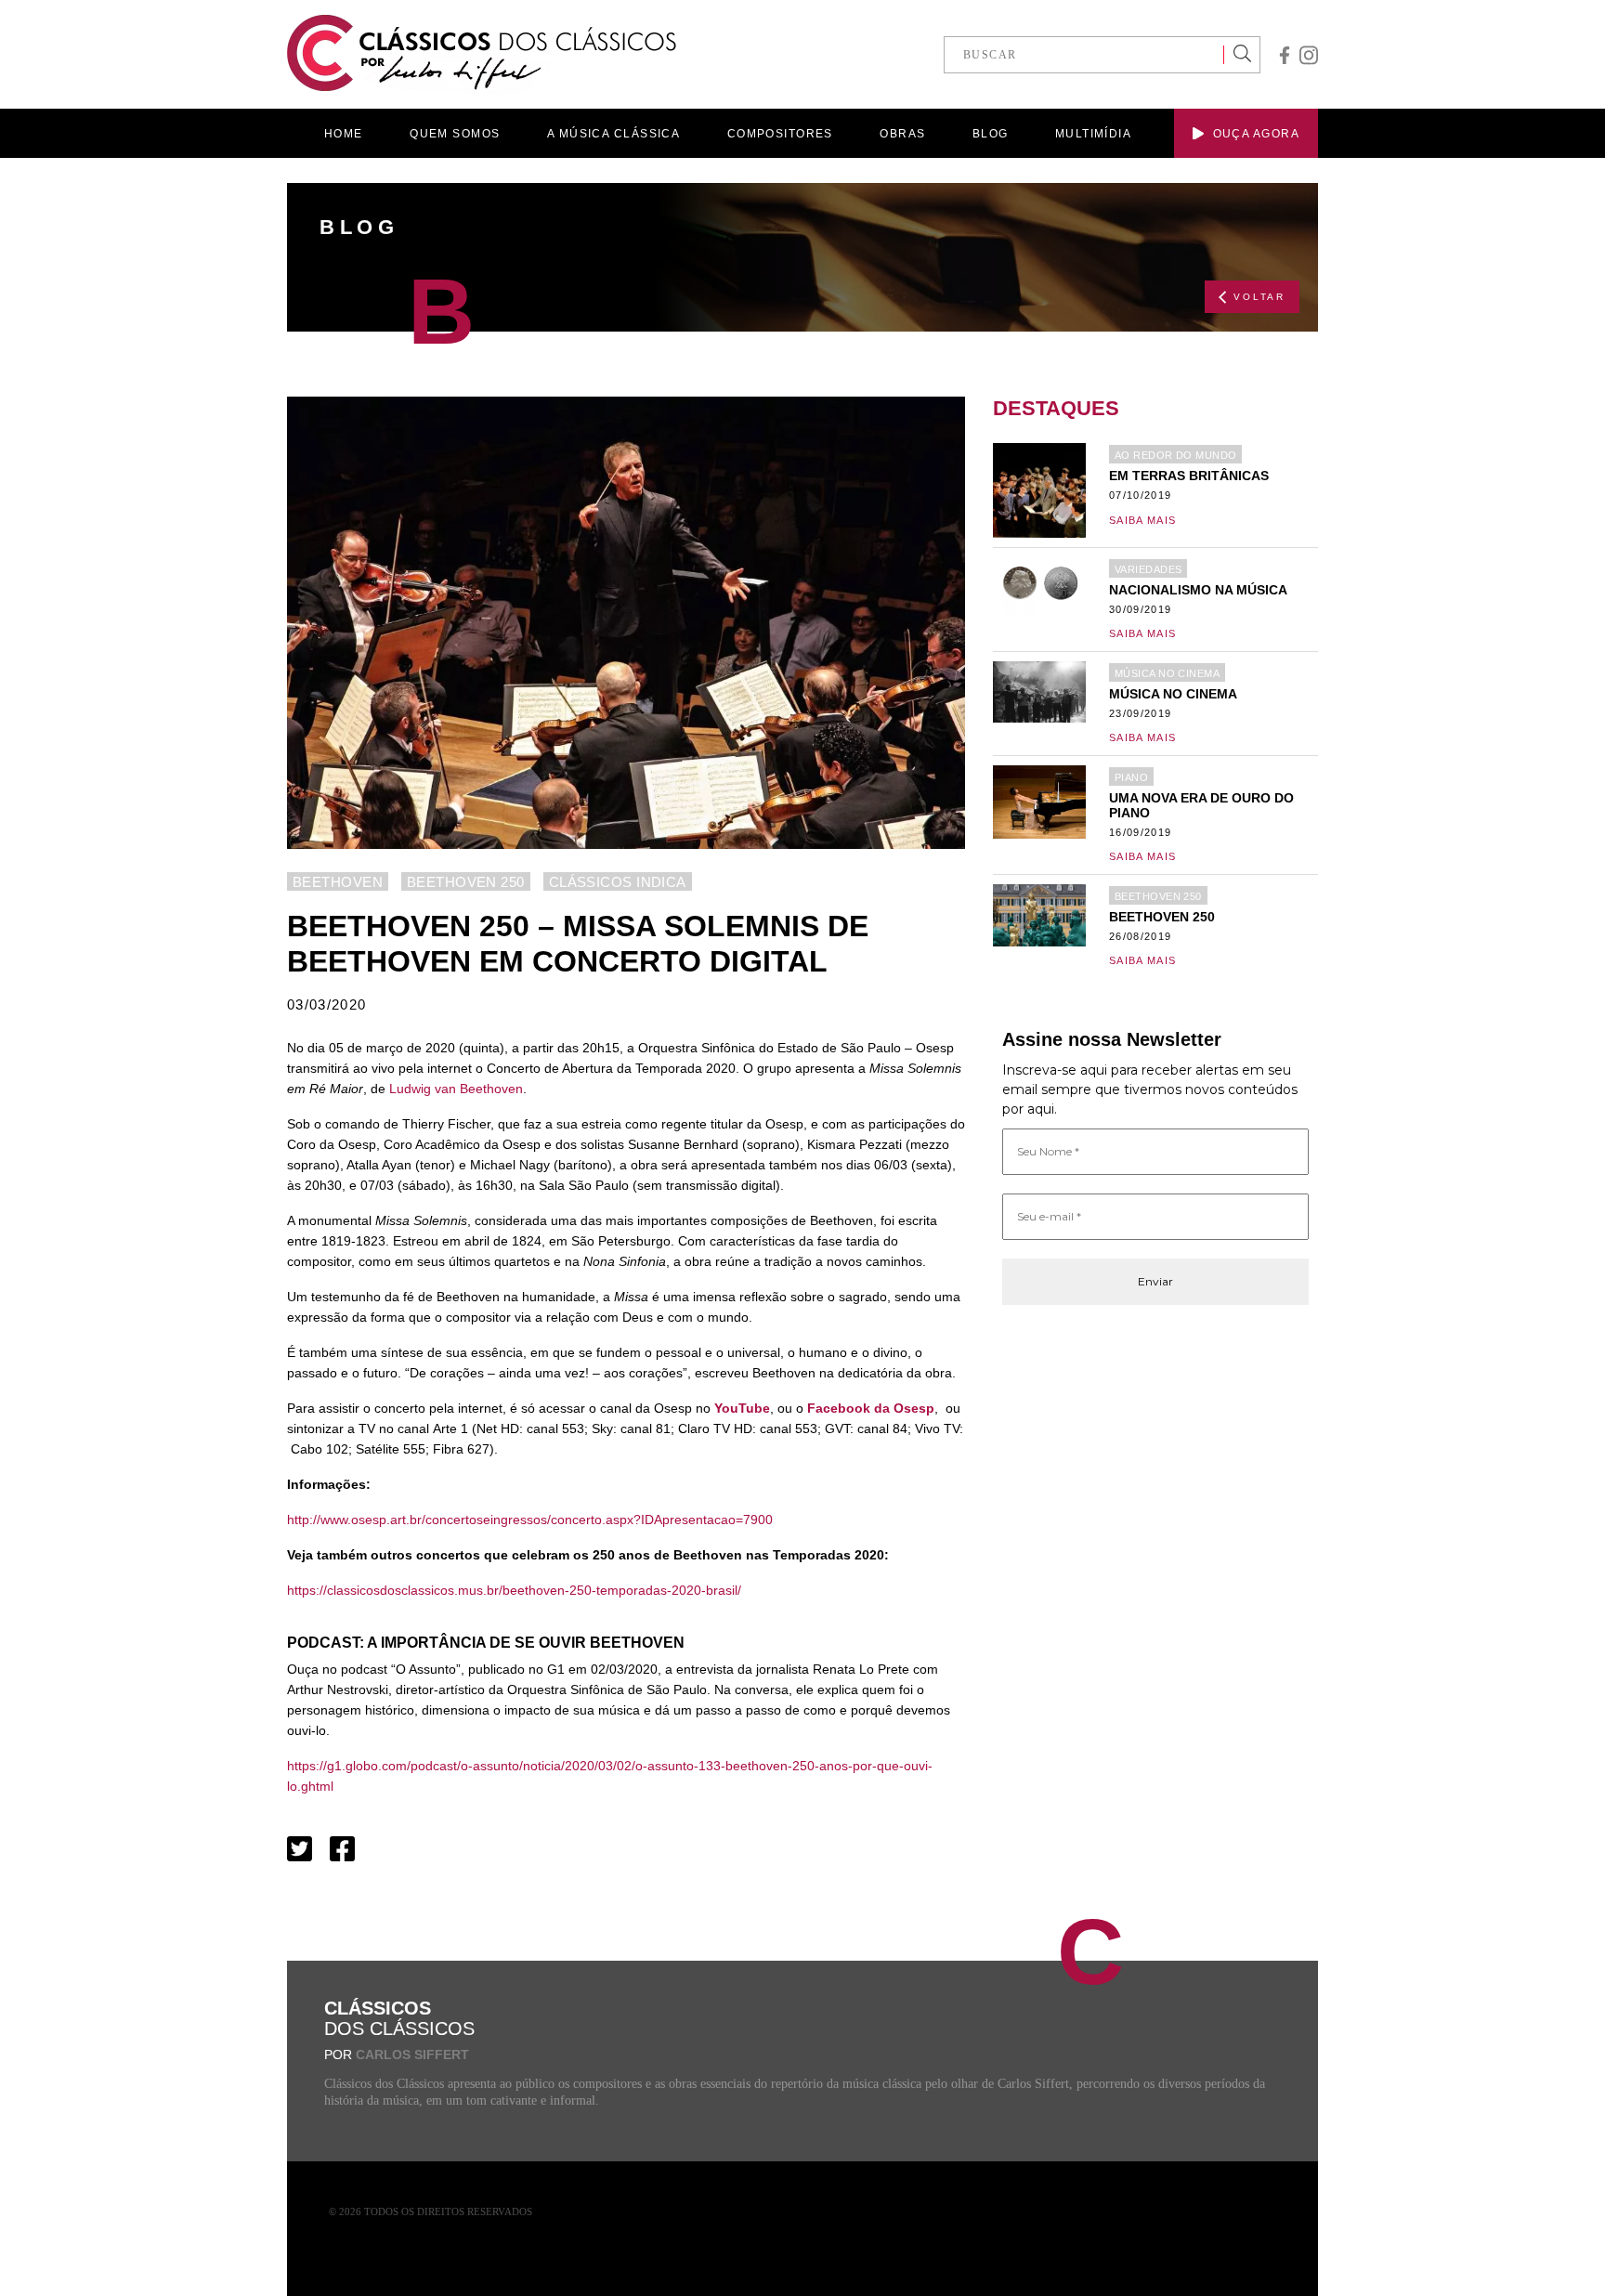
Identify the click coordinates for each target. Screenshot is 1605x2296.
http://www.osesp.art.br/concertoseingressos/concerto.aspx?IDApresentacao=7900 (530, 1520)
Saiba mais (1142, 520)
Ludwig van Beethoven (456, 1089)
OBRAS (902, 134)
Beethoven (338, 882)
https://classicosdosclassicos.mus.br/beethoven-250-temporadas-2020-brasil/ (514, 1590)
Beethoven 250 (466, 882)
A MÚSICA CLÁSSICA (613, 134)
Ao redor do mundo (1175, 455)
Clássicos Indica (618, 882)
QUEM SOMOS (455, 134)
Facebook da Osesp (871, 1408)
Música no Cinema (1167, 673)
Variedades (1148, 569)
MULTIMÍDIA (1093, 134)
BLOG (991, 134)
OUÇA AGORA (1256, 134)
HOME (344, 134)
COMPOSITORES (780, 134)
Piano (1131, 777)
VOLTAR (1259, 297)
